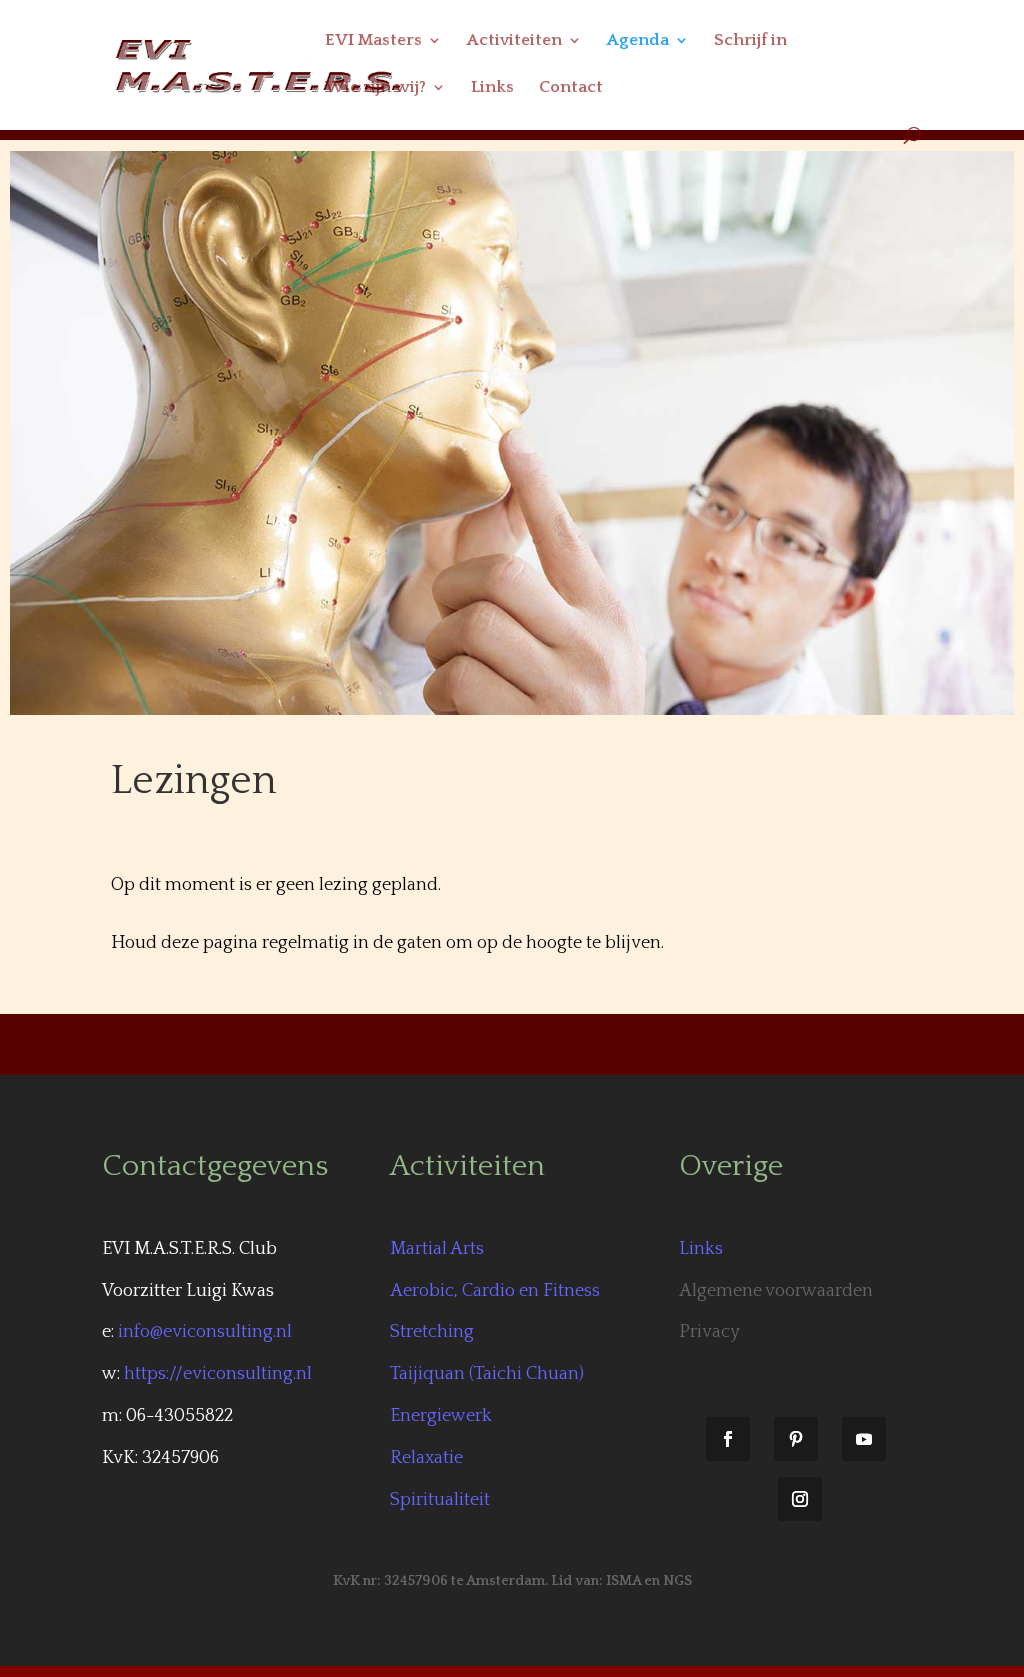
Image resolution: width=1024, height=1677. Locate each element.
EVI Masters (373, 41)
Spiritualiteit (440, 1500)
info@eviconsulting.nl (205, 1332)
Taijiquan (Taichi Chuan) (487, 1374)
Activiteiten (514, 41)
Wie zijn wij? (375, 88)
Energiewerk (441, 1416)
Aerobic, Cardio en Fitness (495, 1291)
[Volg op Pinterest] (796, 1439)
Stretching (432, 1332)
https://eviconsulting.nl (218, 1374)
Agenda (638, 41)
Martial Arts (437, 1249)
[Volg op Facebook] (728, 1439)
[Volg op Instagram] (800, 1499)
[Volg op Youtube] (864, 1439)
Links (492, 88)
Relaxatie (426, 1458)
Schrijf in (750, 41)
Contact (571, 88)
